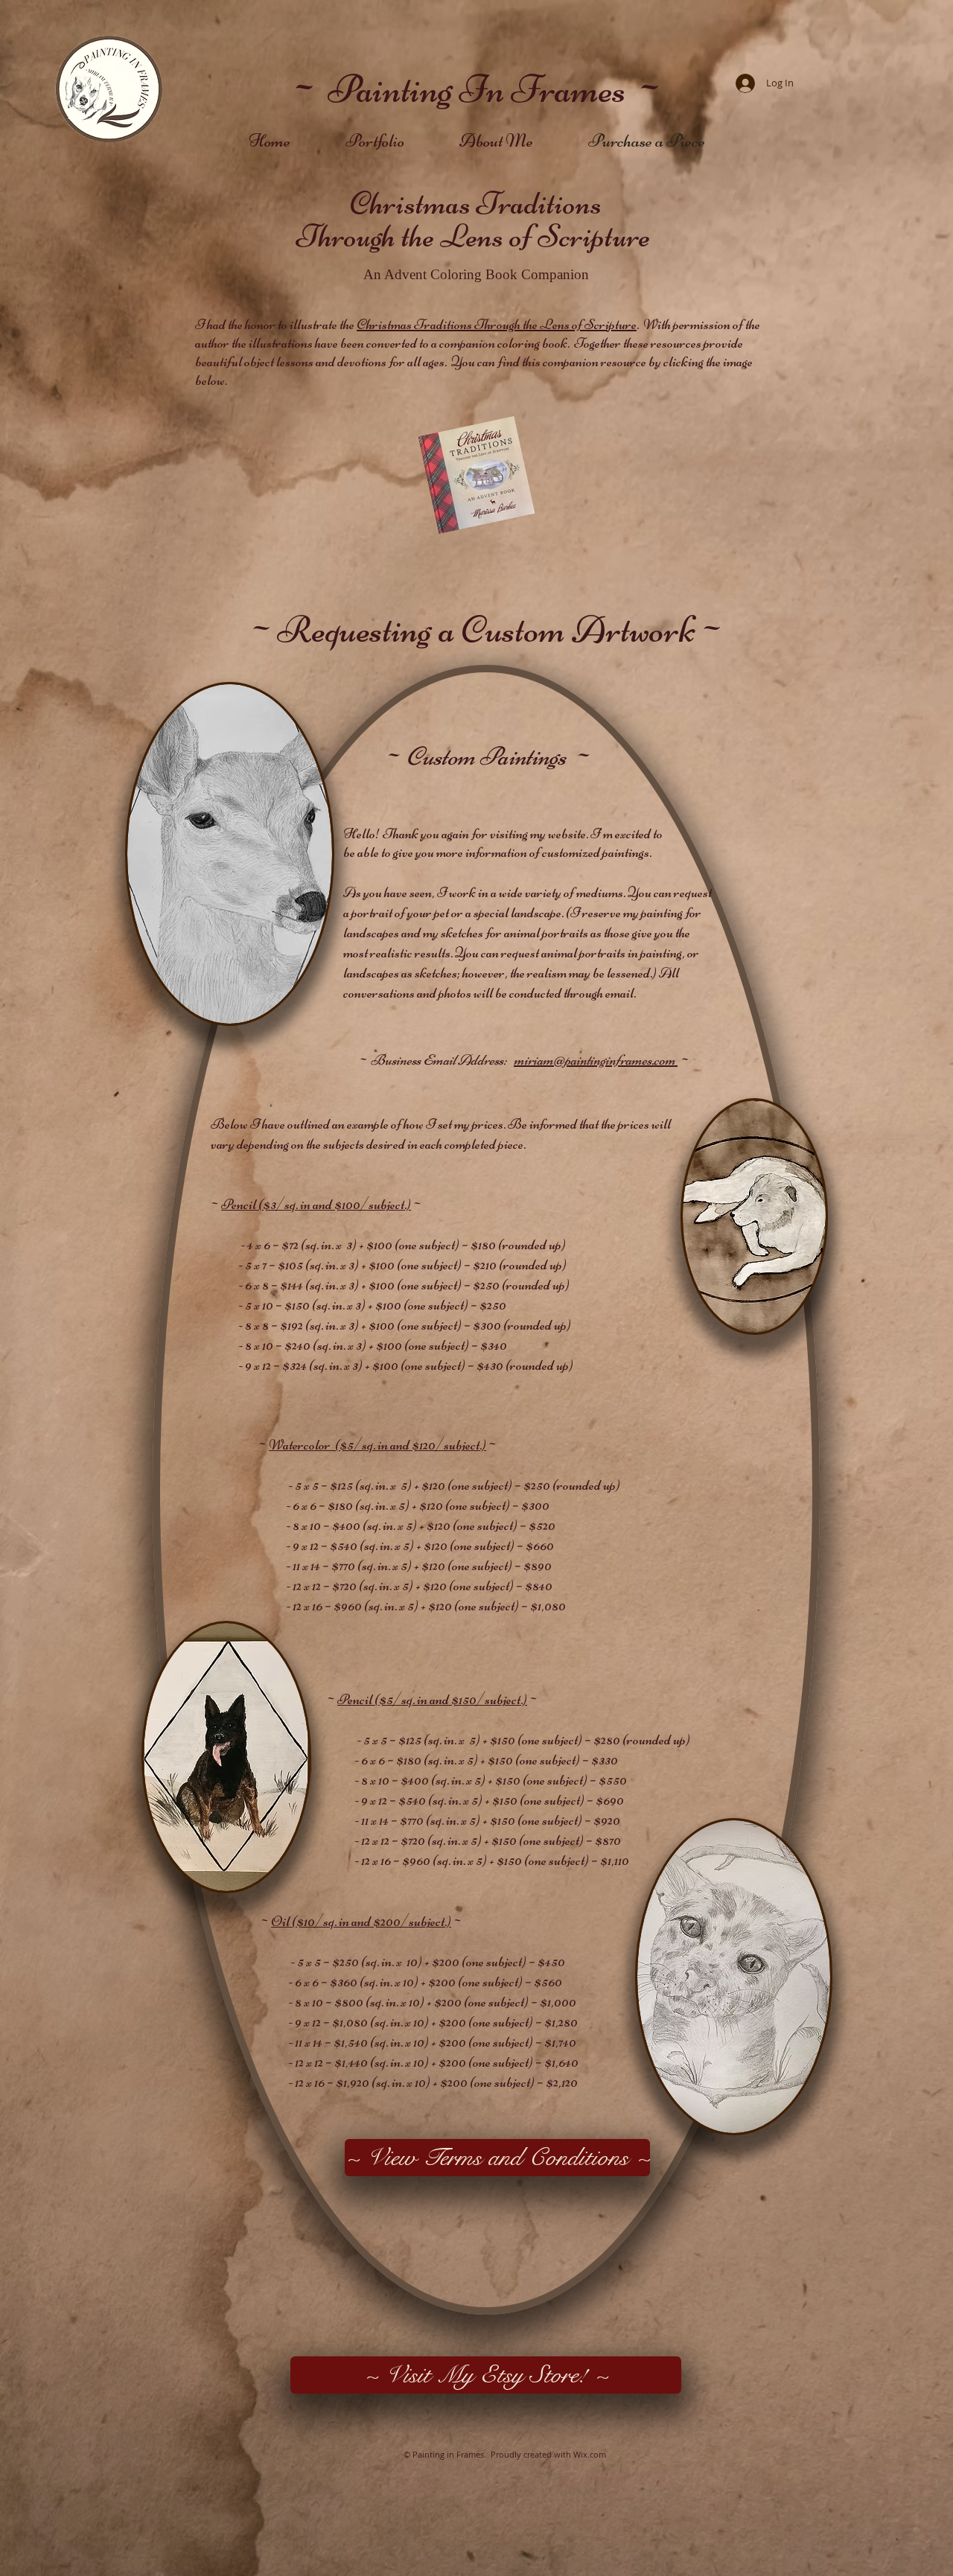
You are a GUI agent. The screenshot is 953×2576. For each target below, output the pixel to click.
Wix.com (590, 2454)
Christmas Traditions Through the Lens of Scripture (497, 324)
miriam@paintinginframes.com (595, 1060)
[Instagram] (807, 2454)
